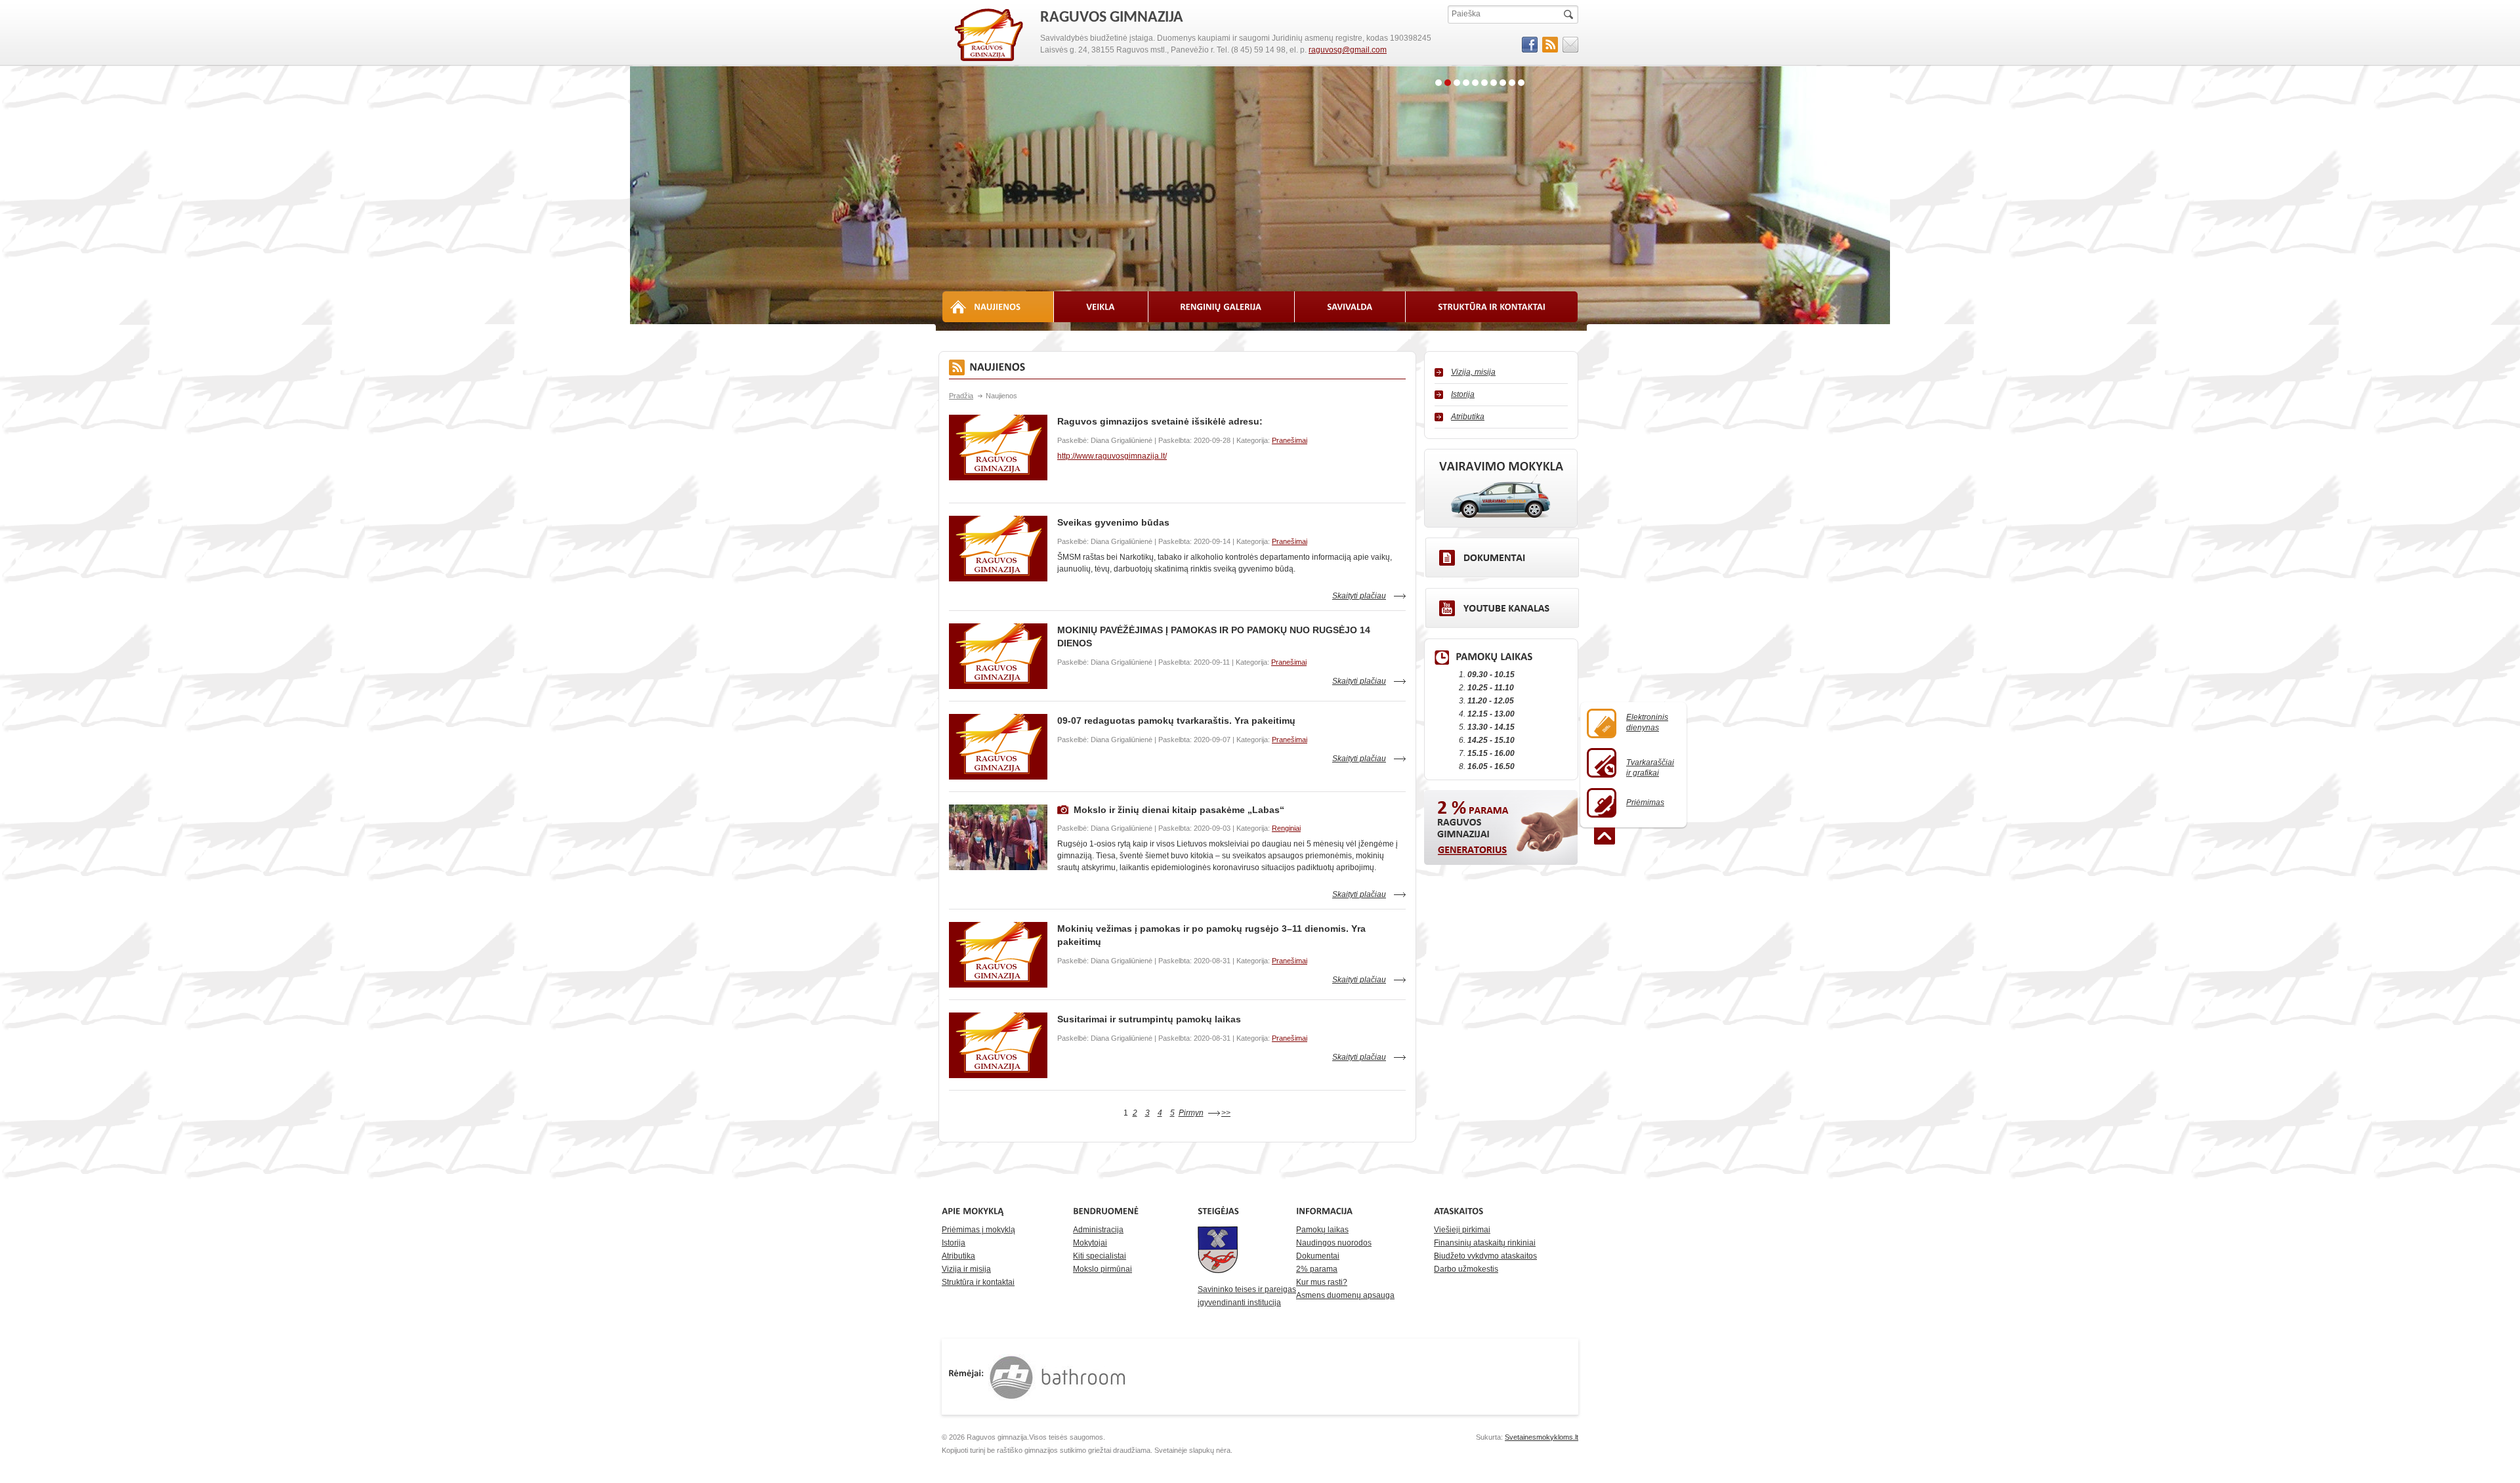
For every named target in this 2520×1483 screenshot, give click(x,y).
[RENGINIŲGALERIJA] (1222, 307)
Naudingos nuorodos (1334, 1243)
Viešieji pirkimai (1462, 1230)
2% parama (1317, 1269)
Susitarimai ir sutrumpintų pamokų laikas (1149, 1019)
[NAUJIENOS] (998, 307)
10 (1521, 83)
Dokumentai (1318, 1256)
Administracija (1098, 1230)
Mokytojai (1090, 1243)
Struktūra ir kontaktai (978, 1282)
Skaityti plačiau (1359, 596)
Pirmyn (1191, 1113)
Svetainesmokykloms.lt (1542, 1437)
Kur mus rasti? (1322, 1282)
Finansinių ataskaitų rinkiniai (1485, 1243)
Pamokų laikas (1322, 1230)
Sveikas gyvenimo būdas (1113, 522)
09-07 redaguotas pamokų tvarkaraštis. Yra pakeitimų (1176, 721)
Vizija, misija (1473, 372)
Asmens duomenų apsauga (1345, 1295)
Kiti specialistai (1100, 1256)
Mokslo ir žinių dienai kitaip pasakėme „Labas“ (1179, 810)
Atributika (1468, 417)
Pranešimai (1290, 440)
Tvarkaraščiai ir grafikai (1650, 768)
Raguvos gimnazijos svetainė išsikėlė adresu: (1160, 421)
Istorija (1463, 394)
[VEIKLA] (1101, 307)
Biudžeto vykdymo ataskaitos (1485, 1256)
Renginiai (1286, 828)
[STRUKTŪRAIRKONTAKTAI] (1492, 307)
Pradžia (961, 396)
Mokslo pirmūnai (1102, 1269)
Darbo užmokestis (1466, 1269)
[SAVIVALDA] (1350, 307)
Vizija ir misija (966, 1269)
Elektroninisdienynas (1647, 722)
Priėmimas (1645, 803)
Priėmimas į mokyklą (978, 1230)
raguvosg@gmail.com (1348, 50)
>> (1226, 1113)
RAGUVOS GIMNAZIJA (990, 35)
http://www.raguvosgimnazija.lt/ (1112, 456)
